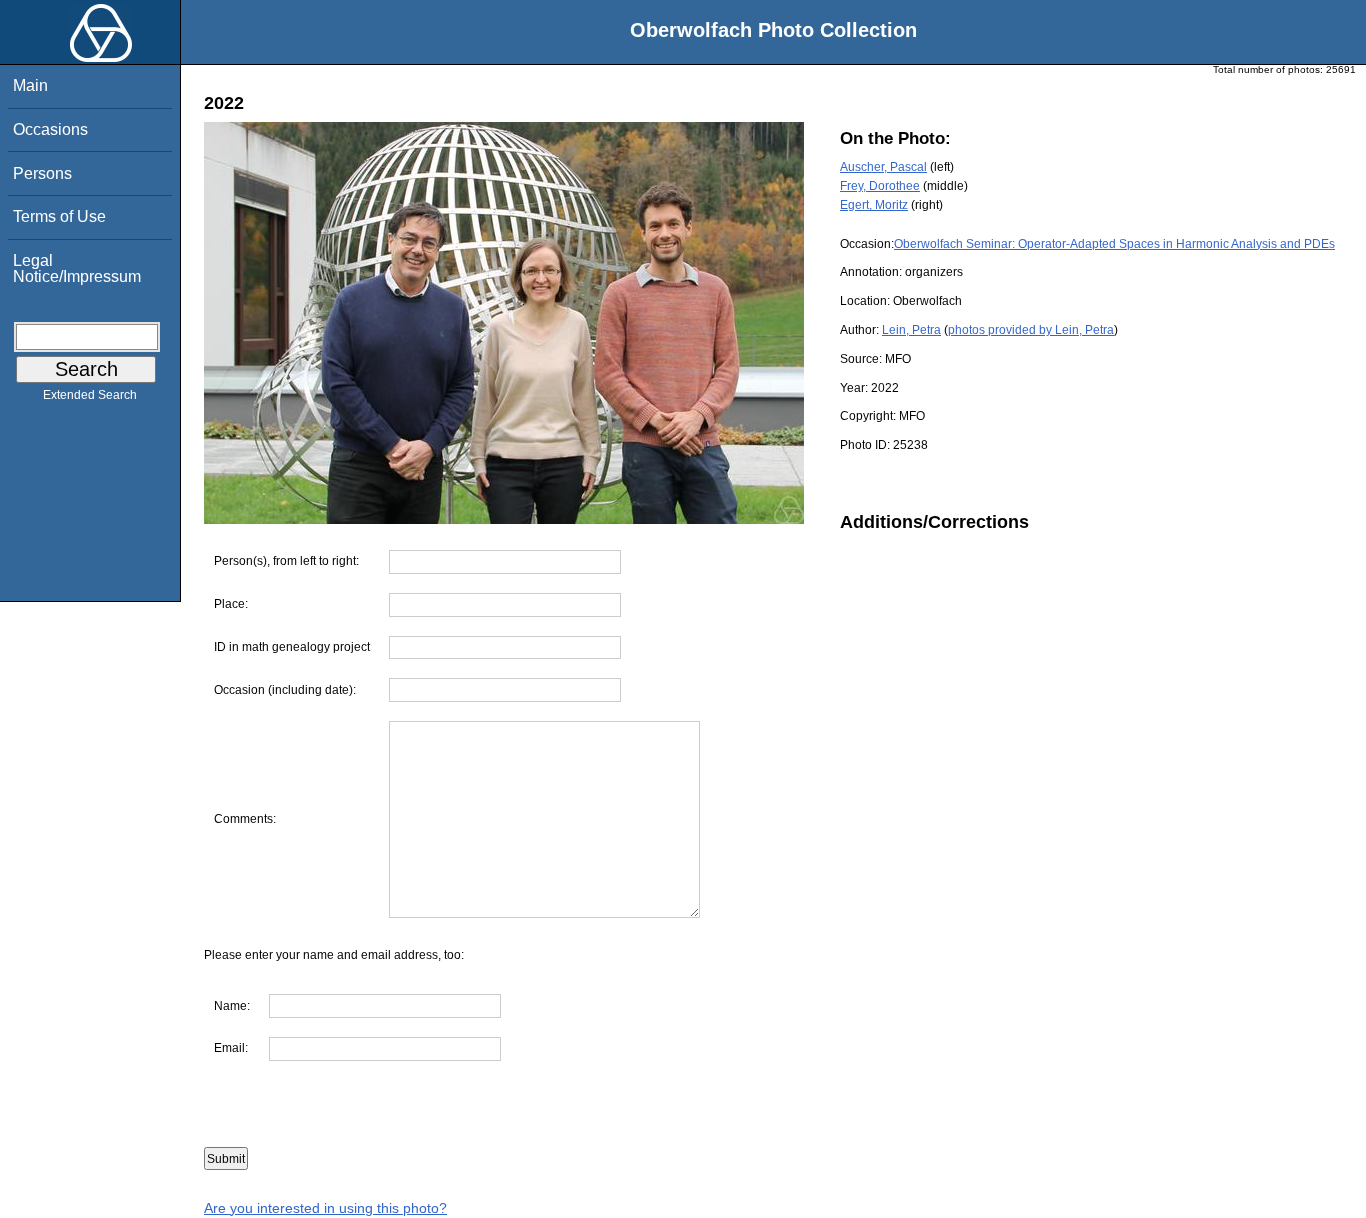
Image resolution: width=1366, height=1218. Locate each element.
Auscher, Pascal (883, 167)
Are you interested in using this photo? (325, 1208)
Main (30, 85)
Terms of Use (59, 216)
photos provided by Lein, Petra (1031, 330)
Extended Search (90, 395)
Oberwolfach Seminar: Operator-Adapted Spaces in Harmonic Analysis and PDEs (1114, 244)
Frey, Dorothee (880, 186)
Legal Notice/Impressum (77, 268)
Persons (42, 173)
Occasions (50, 129)
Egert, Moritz (874, 205)
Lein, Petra (911, 330)
